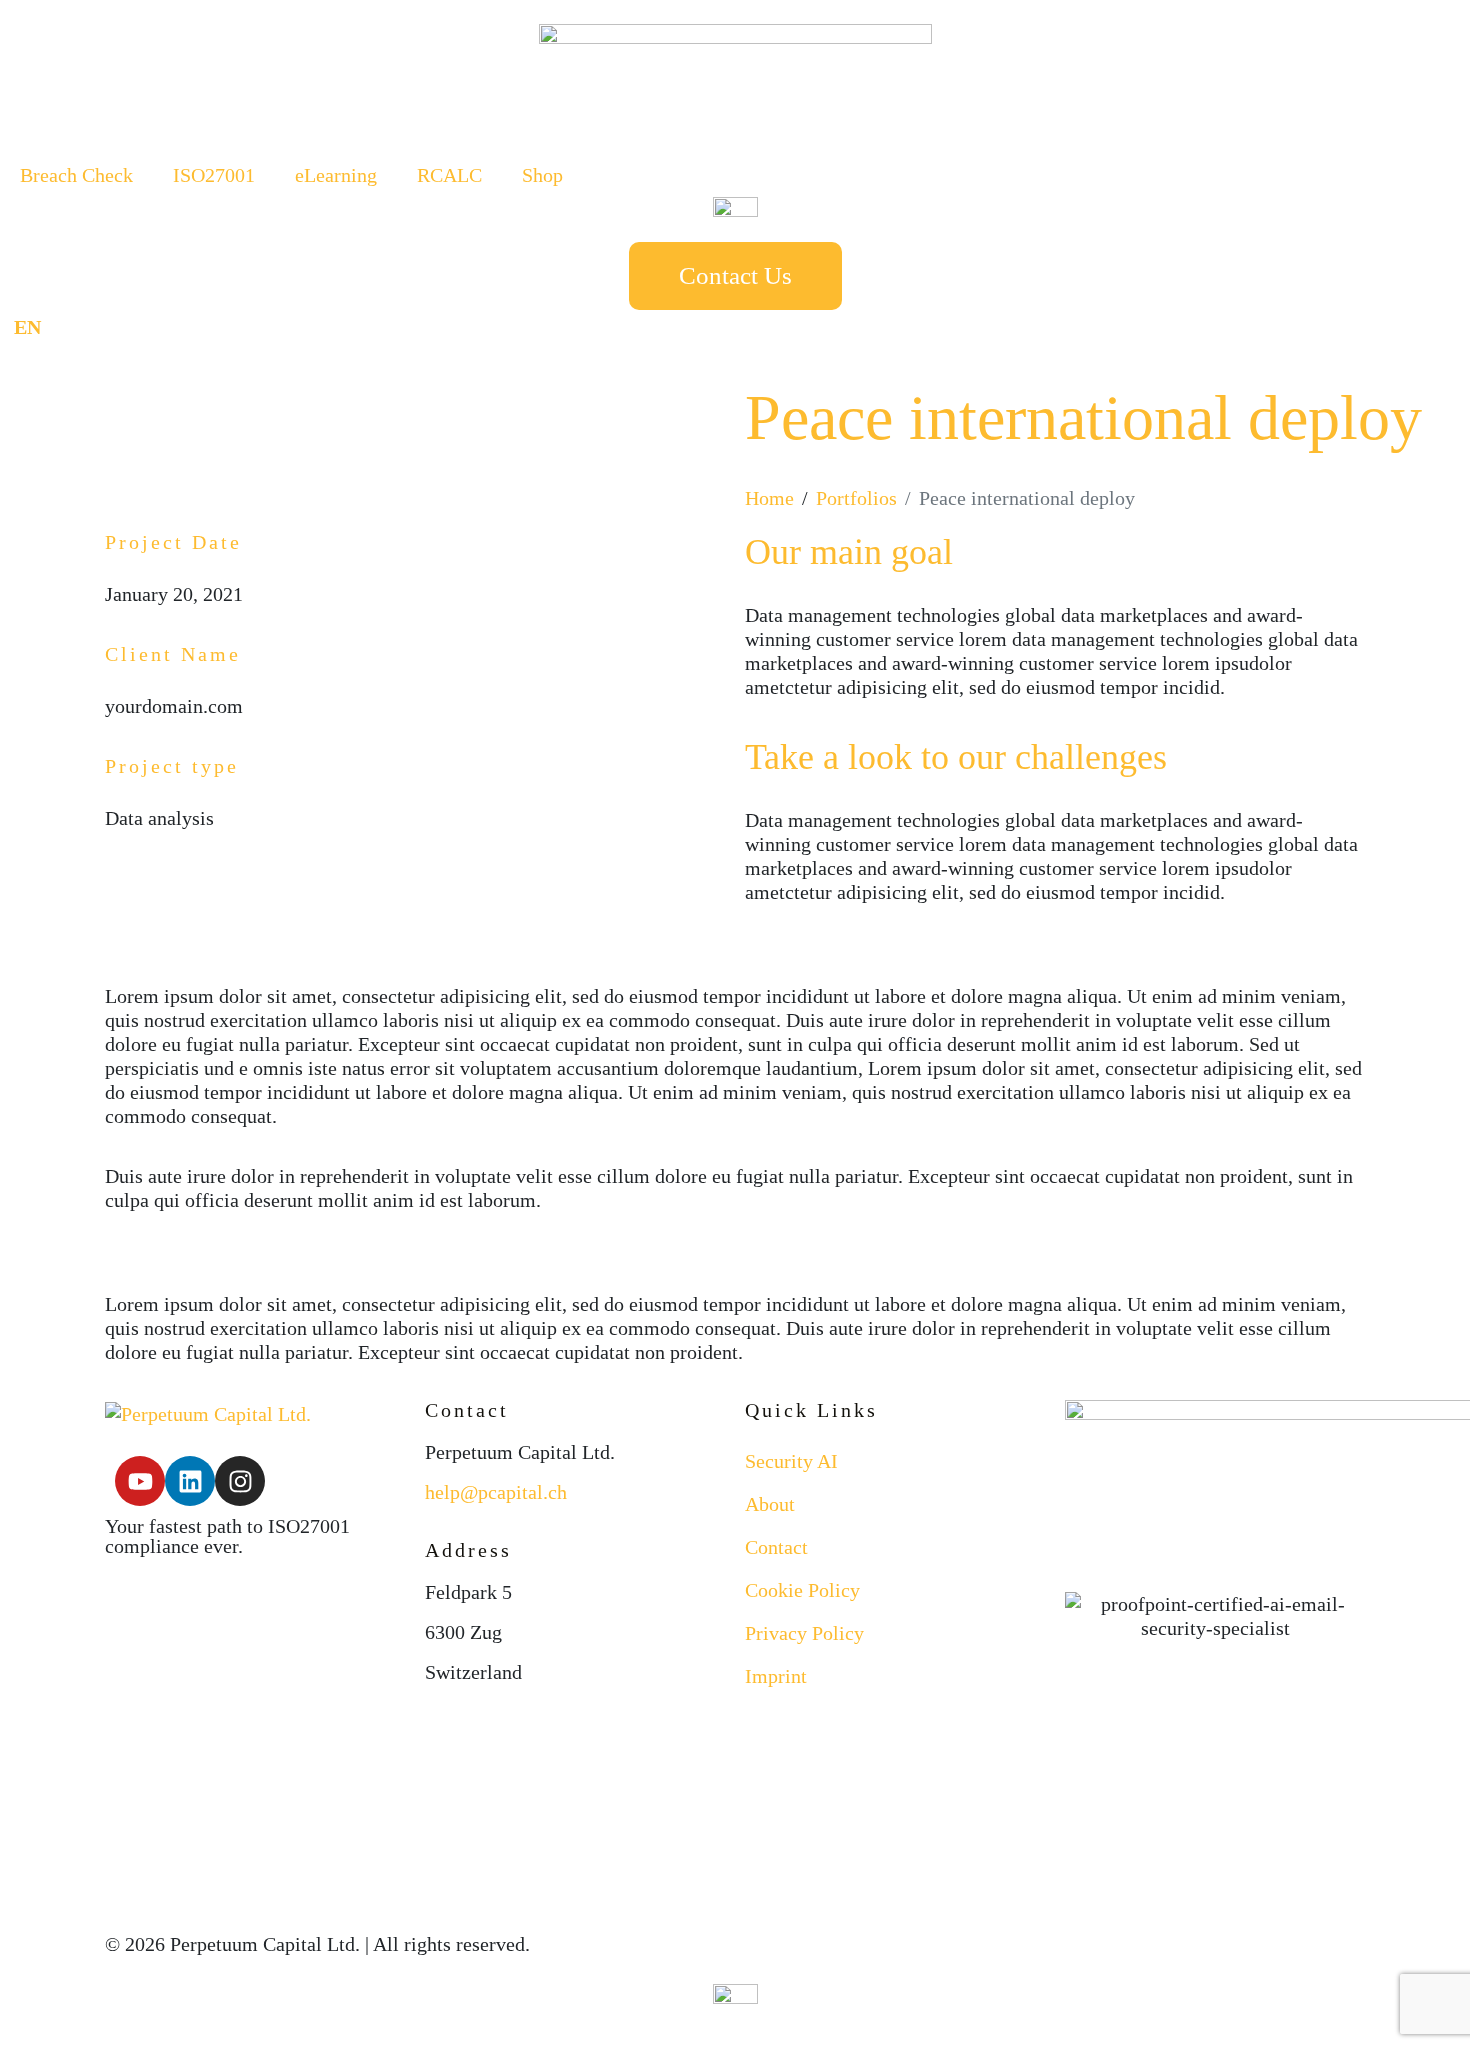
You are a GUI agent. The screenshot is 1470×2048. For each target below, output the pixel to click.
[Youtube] (140, 1481)
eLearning (336, 175)
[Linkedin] (190, 1481)
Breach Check (76, 175)
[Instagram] (240, 1481)
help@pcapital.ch (496, 1492)
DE (76, 327)
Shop (542, 175)
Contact (776, 1547)
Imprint (776, 1676)
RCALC (449, 175)
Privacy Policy (804, 1633)
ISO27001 (214, 175)
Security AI (791, 1461)
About (770, 1504)
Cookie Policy (802, 1590)
